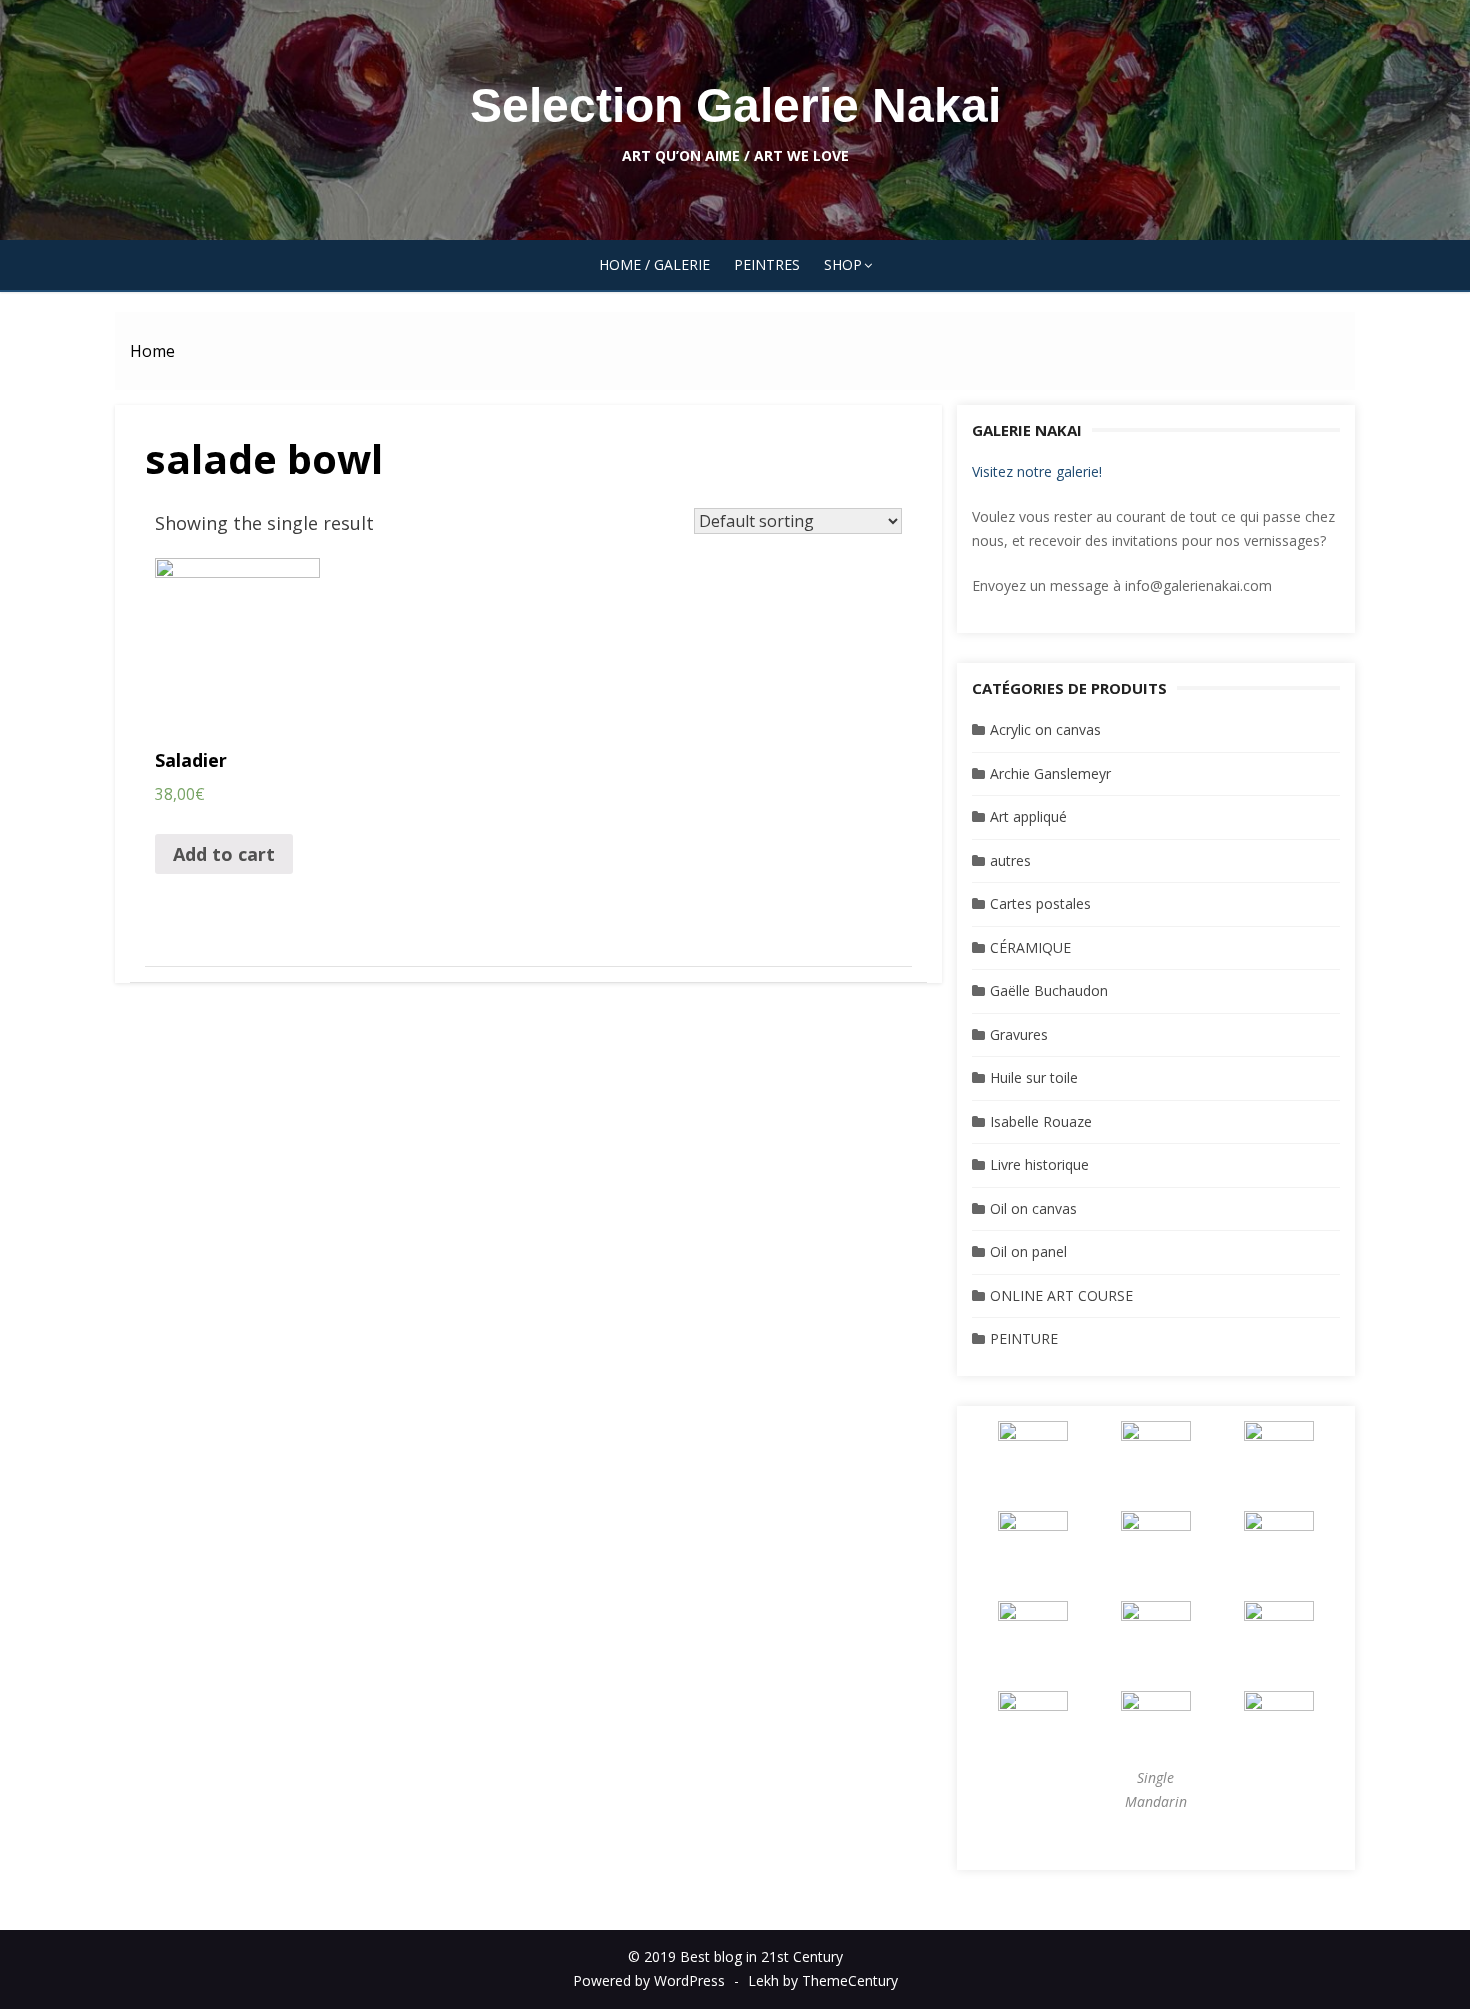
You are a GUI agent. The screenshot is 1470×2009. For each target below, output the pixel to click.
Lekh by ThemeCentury (823, 1980)
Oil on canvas (1033, 1208)
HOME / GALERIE (654, 264)
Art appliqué (1028, 816)
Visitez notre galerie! (1037, 471)
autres (1010, 860)
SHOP (843, 264)
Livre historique (1039, 1164)
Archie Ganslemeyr (1050, 773)
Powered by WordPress (649, 1980)
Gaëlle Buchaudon (1049, 990)
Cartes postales (1040, 903)
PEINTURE (1024, 1338)
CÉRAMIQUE (1030, 947)
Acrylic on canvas (1045, 729)
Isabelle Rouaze (1041, 1121)
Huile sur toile (1034, 1077)
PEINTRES (767, 264)
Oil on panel (1028, 1251)
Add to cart (224, 854)
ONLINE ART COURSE (1061, 1295)
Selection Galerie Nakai (735, 105)
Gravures (1019, 1034)
